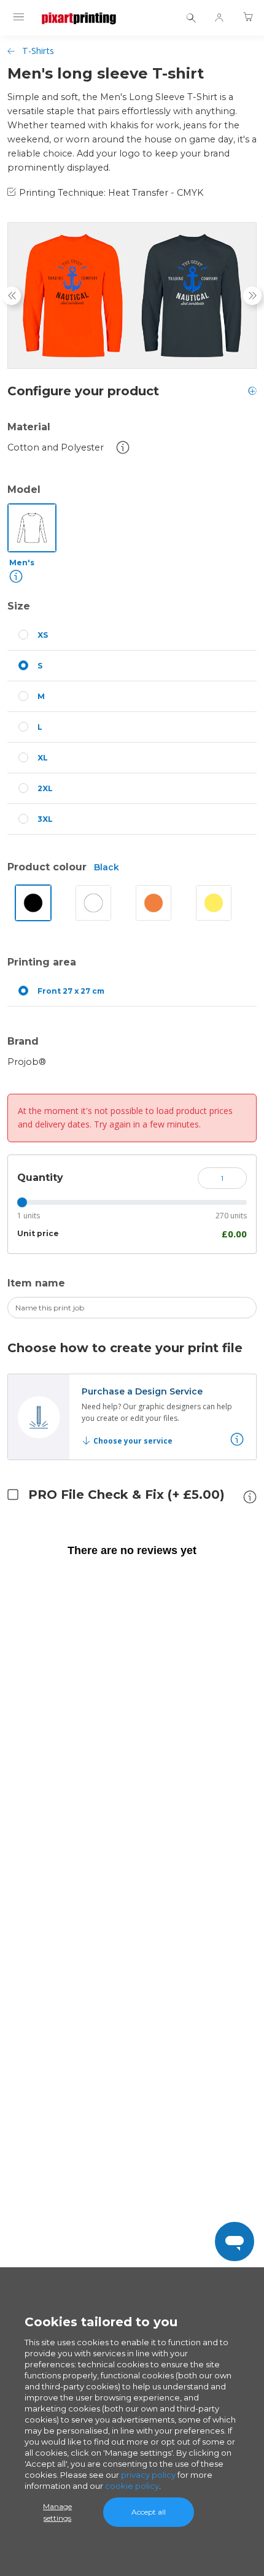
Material (29, 427)
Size (19, 606)
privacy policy (148, 2475)
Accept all (149, 2512)
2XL (45, 788)
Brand (23, 1041)
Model (24, 489)
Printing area (42, 962)
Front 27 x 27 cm (71, 991)
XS (43, 635)
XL (43, 758)
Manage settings (57, 2512)
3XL (45, 819)
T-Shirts (38, 51)
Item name (36, 1283)
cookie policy (132, 2486)
